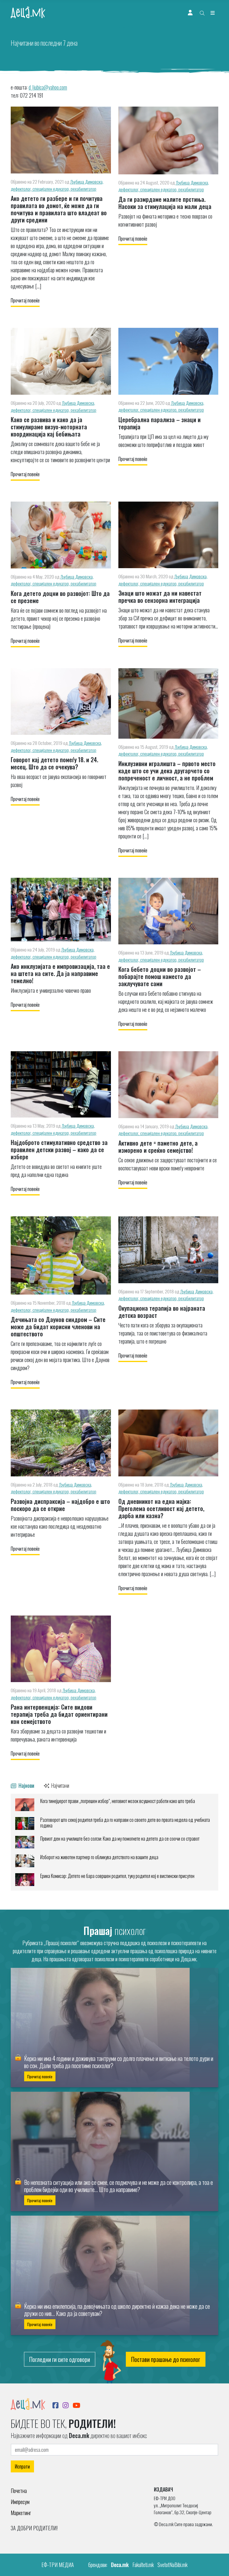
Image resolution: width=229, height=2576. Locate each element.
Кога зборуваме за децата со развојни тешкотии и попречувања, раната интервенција (58, 1735)
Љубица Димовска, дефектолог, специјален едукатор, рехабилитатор (57, 185)
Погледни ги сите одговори (60, 2359)
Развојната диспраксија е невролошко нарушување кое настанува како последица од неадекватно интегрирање (60, 1526)
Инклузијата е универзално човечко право (51, 990)
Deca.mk (120, 2565)
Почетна (19, 2491)
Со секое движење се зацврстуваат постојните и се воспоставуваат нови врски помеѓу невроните (168, 1164)
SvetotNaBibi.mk (172, 2565)
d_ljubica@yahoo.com (48, 87)
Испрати (22, 2466)
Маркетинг (21, 2513)
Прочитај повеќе (25, 300)
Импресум (20, 2502)
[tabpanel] (114, 1842)
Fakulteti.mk (143, 2565)
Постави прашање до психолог (166, 2359)
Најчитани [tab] (60, 1785)
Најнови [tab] (26, 1785)
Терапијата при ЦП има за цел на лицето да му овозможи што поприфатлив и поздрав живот (163, 441)
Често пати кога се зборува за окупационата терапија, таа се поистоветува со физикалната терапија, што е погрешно (163, 1333)
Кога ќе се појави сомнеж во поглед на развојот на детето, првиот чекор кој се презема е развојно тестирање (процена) (59, 618)
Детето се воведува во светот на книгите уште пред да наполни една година (56, 1171)
